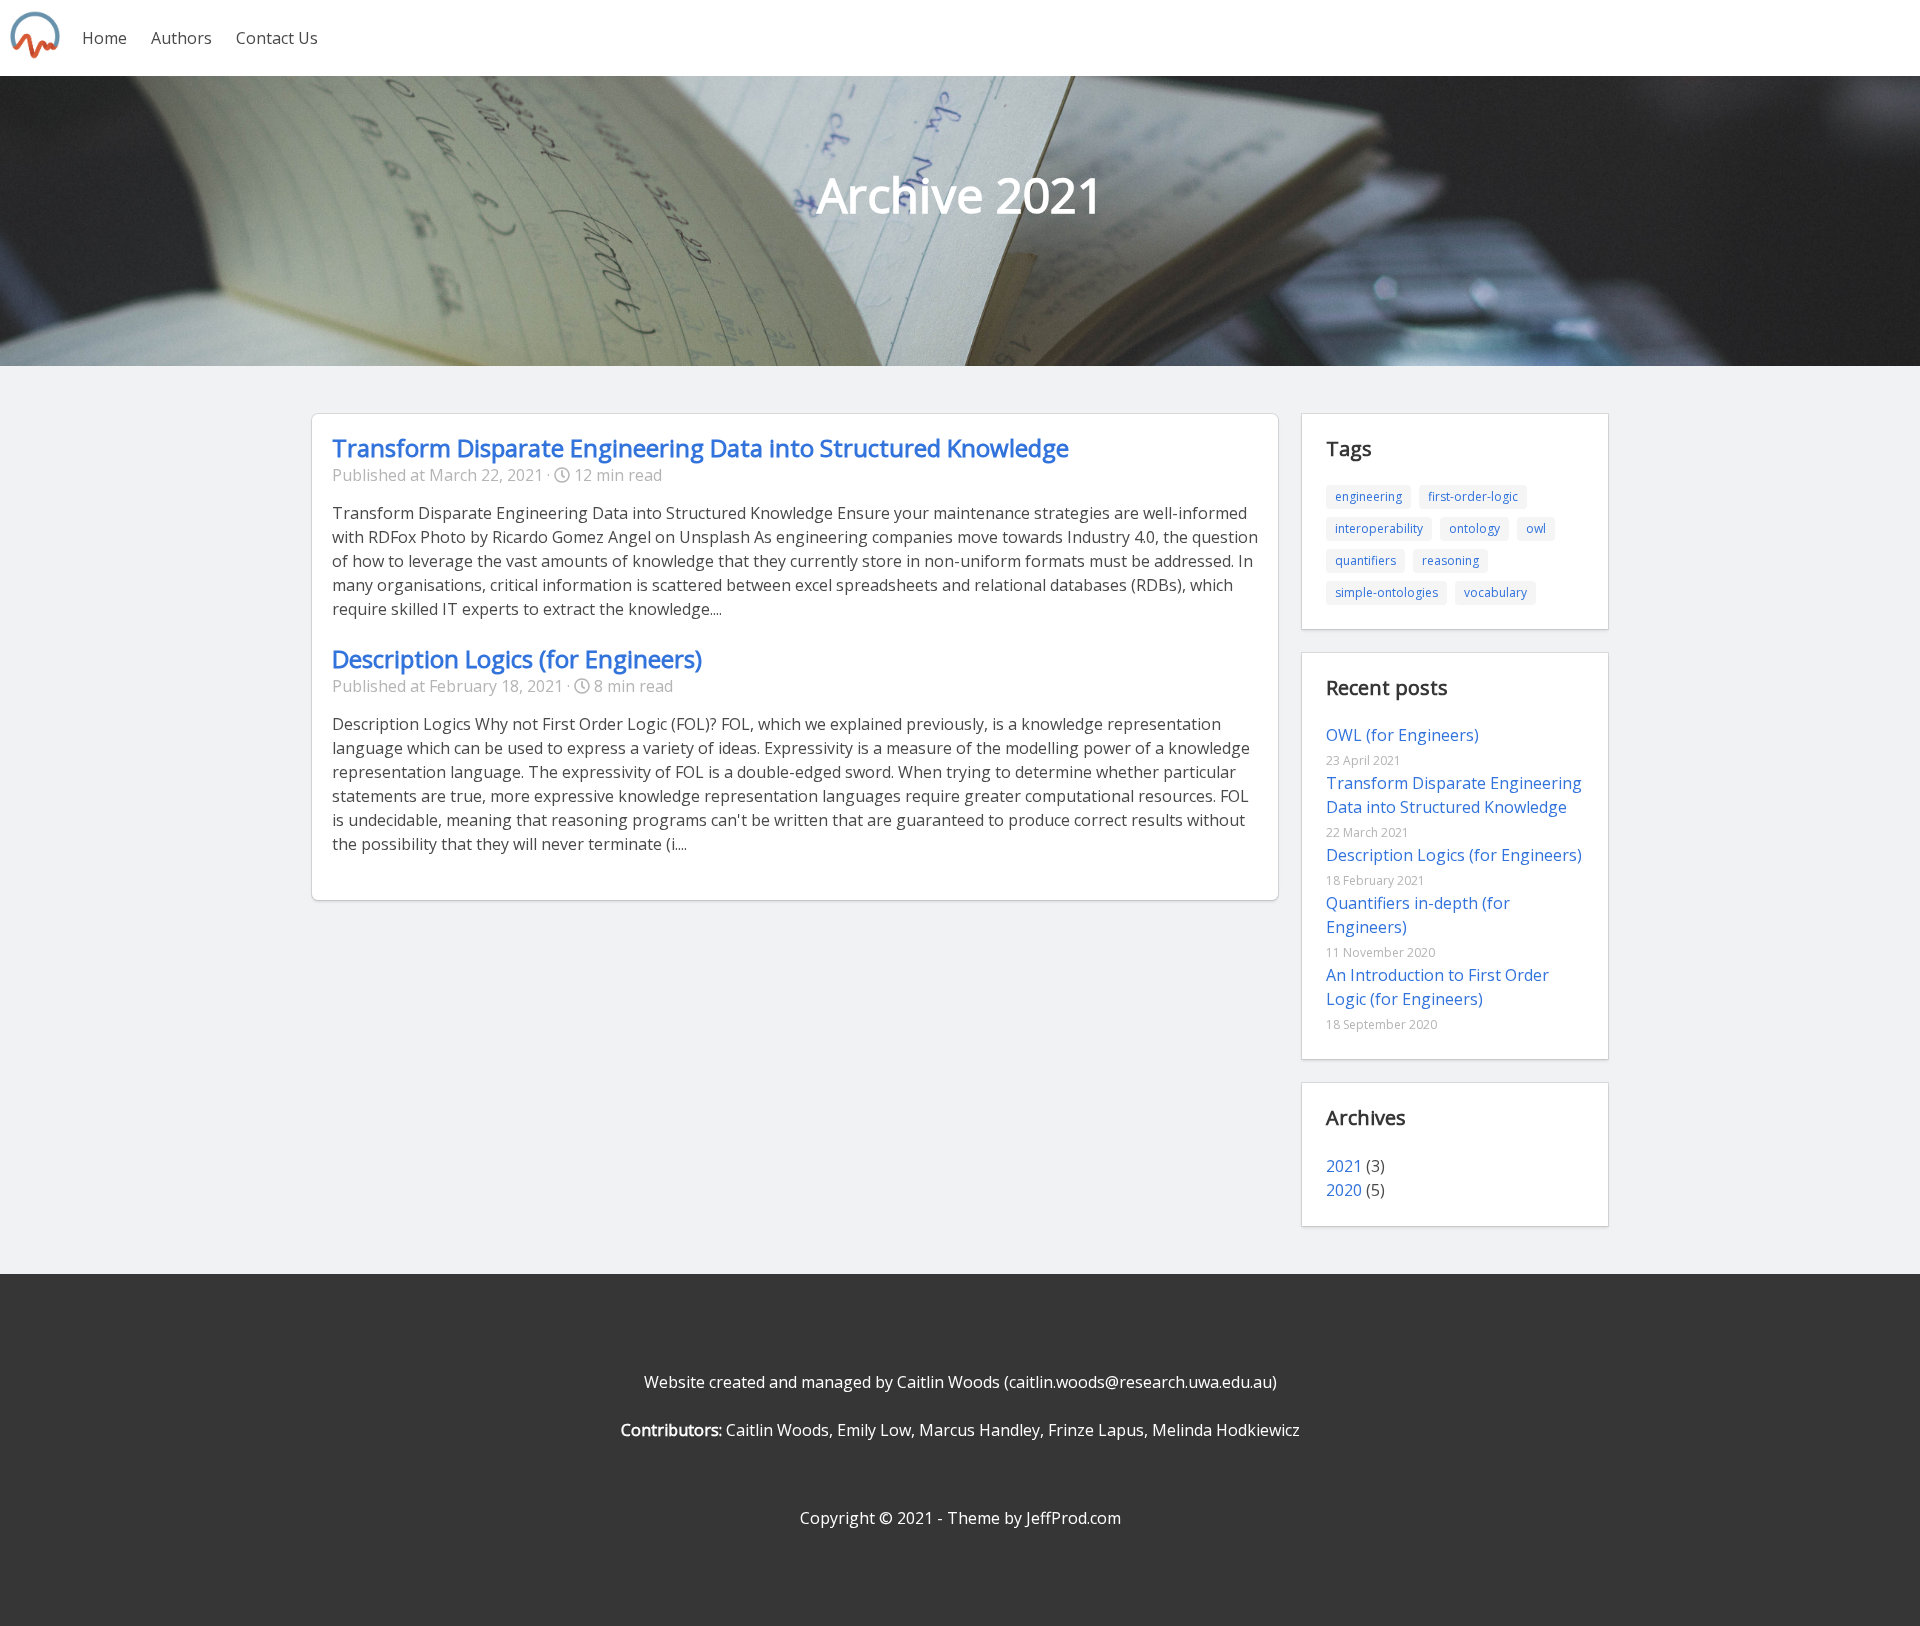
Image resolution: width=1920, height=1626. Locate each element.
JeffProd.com (1073, 1518)
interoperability (1379, 528)
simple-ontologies (1386, 592)
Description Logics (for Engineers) (517, 658)
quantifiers (1365, 560)
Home (104, 38)
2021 (1344, 1166)
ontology (1474, 528)
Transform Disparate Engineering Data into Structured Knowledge (700, 447)
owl (1536, 528)
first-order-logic (1473, 496)
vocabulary (1495, 592)
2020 (1344, 1190)
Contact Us (277, 38)
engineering (1368, 496)
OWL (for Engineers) (1402, 735)
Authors (181, 38)
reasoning (1450, 560)
